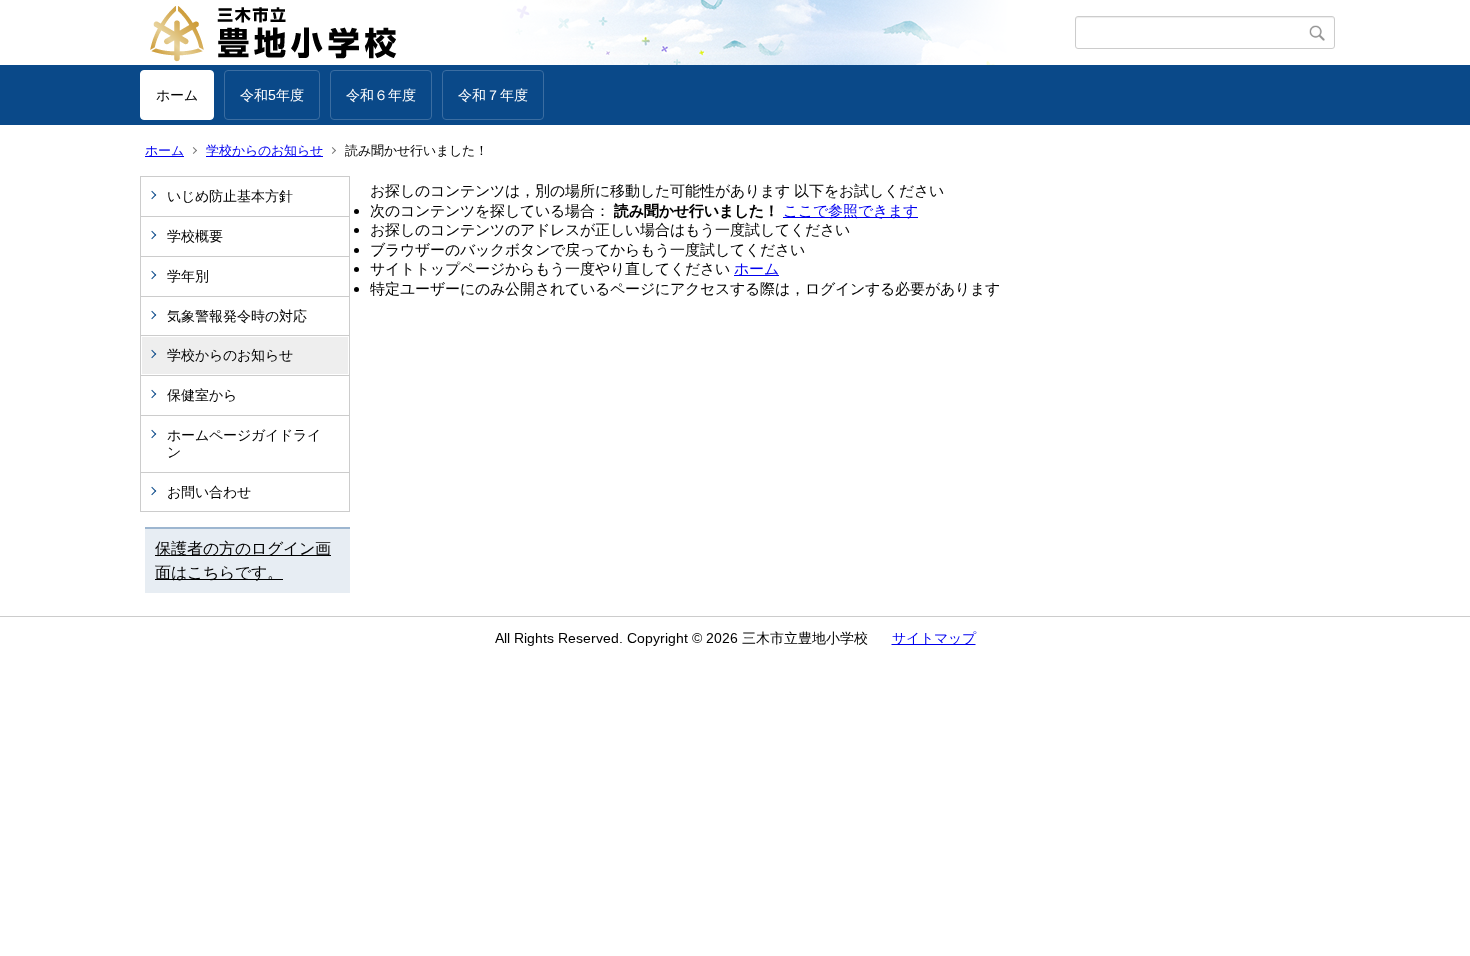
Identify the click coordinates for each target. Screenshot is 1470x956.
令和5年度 (272, 95)
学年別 (188, 276)
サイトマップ (934, 638)
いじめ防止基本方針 (230, 196)
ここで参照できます (850, 210)
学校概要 (195, 236)
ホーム (177, 95)
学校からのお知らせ (264, 150)
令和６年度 (381, 95)
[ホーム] (607, 33)
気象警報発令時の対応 (237, 316)
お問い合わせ (209, 492)
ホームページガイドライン (244, 443)
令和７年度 (493, 95)
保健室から (202, 395)
